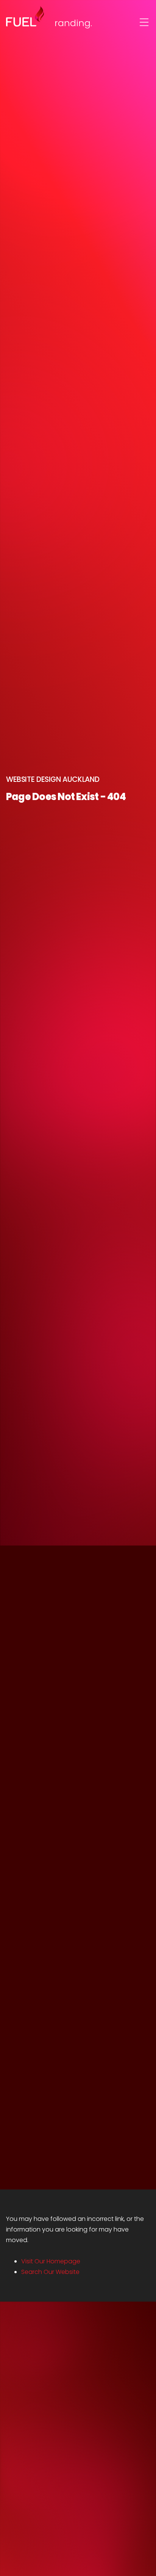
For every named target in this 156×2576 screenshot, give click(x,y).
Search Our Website (50, 2272)
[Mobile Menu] (144, 22)
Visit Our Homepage (51, 2261)
